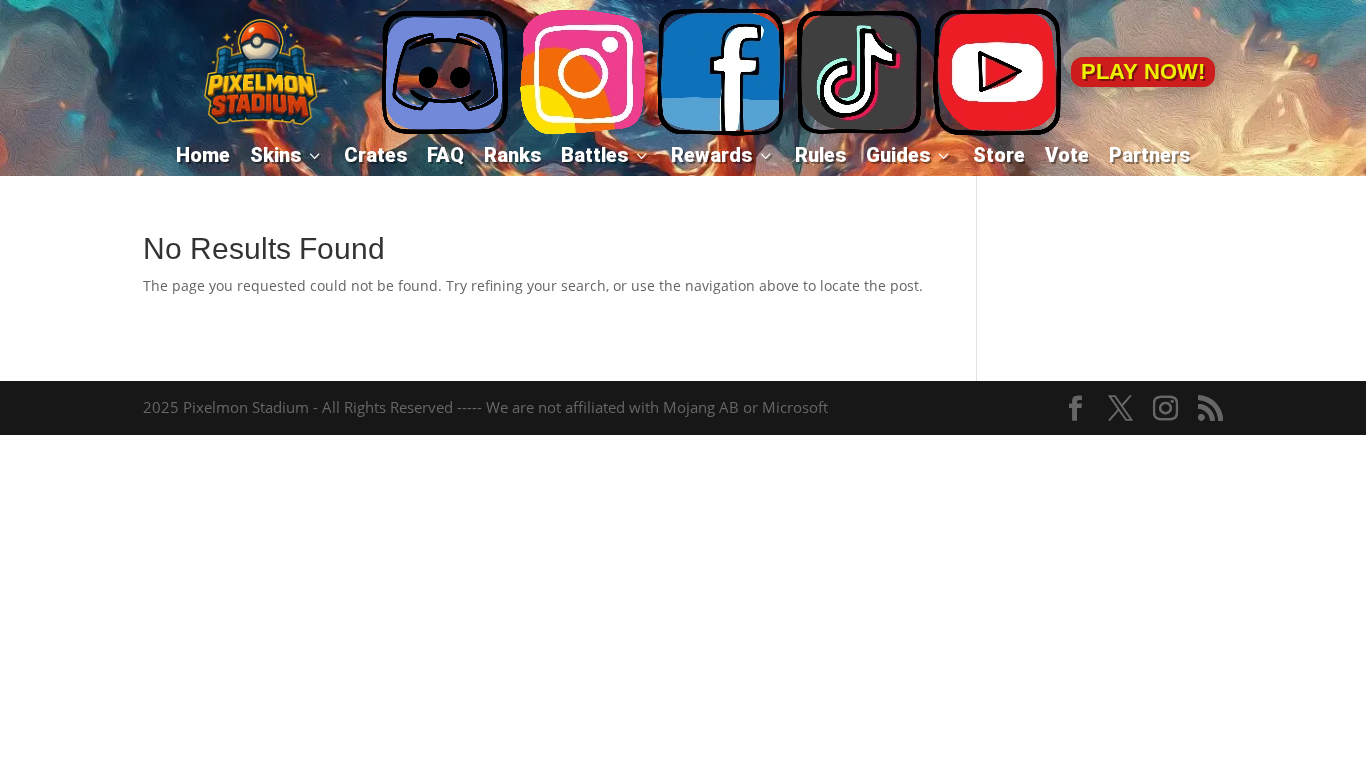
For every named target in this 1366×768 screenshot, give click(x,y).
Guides (909, 155)
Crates (375, 155)
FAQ (445, 155)
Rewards (723, 155)
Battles (606, 155)
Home (203, 155)
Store (999, 155)
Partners (1149, 155)
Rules (820, 155)
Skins (287, 155)
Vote (1067, 155)
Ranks (512, 155)
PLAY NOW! (1143, 71)
